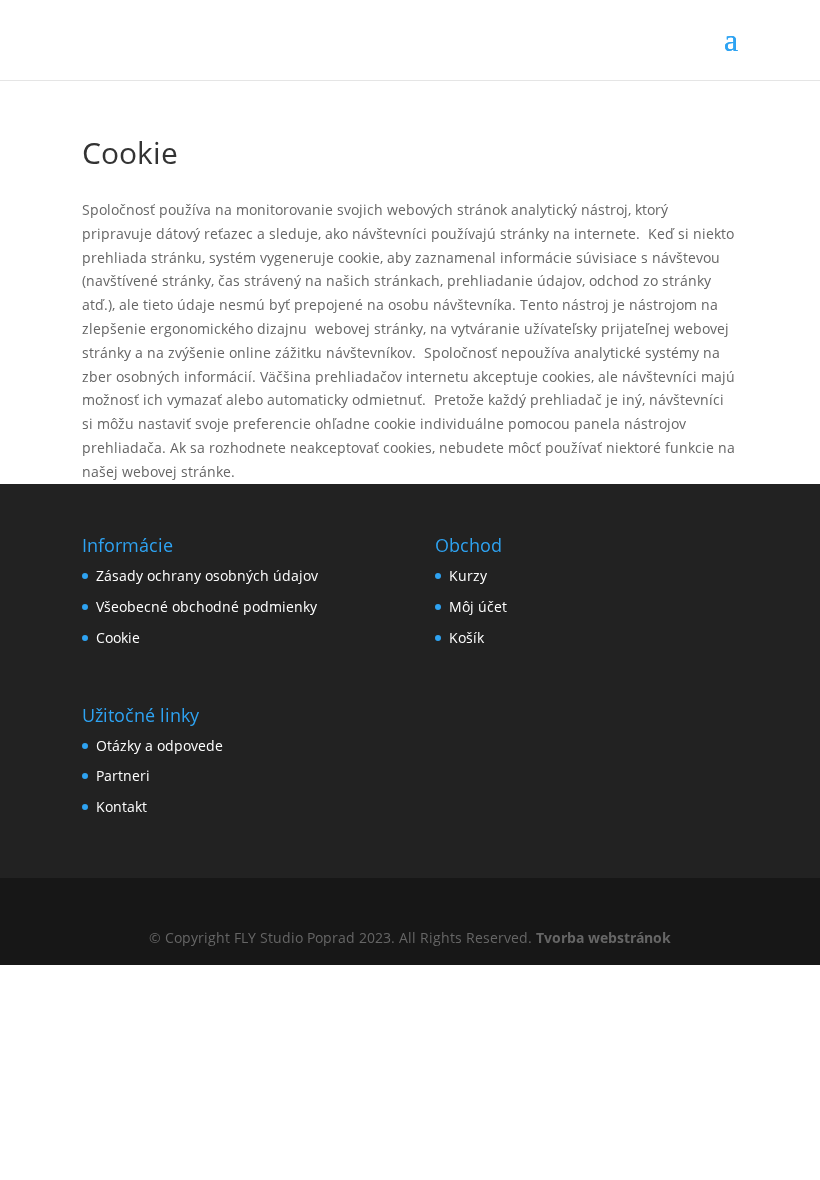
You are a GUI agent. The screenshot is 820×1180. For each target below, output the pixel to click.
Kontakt (121, 806)
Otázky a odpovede (159, 745)
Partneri (123, 775)
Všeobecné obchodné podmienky (206, 606)
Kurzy (468, 575)
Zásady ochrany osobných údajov (207, 575)
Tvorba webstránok (603, 937)
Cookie (118, 637)
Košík (466, 637)
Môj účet (478, 606)
